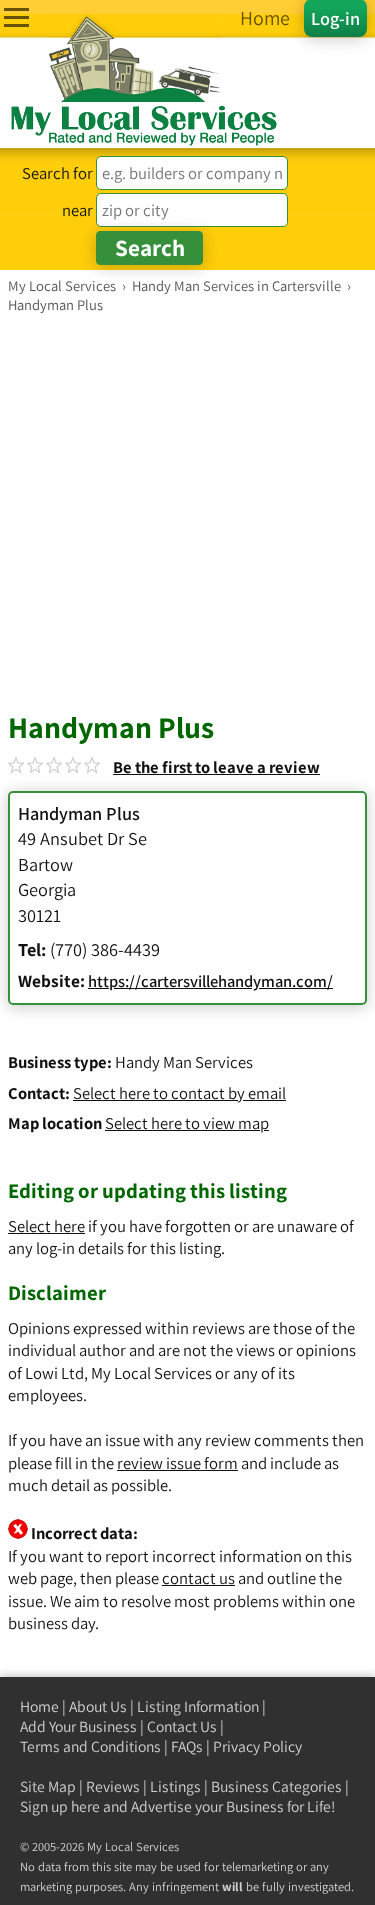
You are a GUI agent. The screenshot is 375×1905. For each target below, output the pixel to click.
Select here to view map (187, 1123)
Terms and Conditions (90, 1746)
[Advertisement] (187, 511)
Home (39, 1706)
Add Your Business (78, 1726)
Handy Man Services (184, 1062)
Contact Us (182, 1726)
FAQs (187, 1746)
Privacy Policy (257, 1746)
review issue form (177, 1463)
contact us (198, 1578)
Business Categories (276, 1786)
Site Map (48, 1786)
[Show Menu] (16, 17)
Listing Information (198, 1706)
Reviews (113, 1786)
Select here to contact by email (179, 1093)
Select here (46, 1226)
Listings (175, 1786)
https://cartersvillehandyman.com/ (210, 981)
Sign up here (60, 1806)
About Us (98, 1706)
